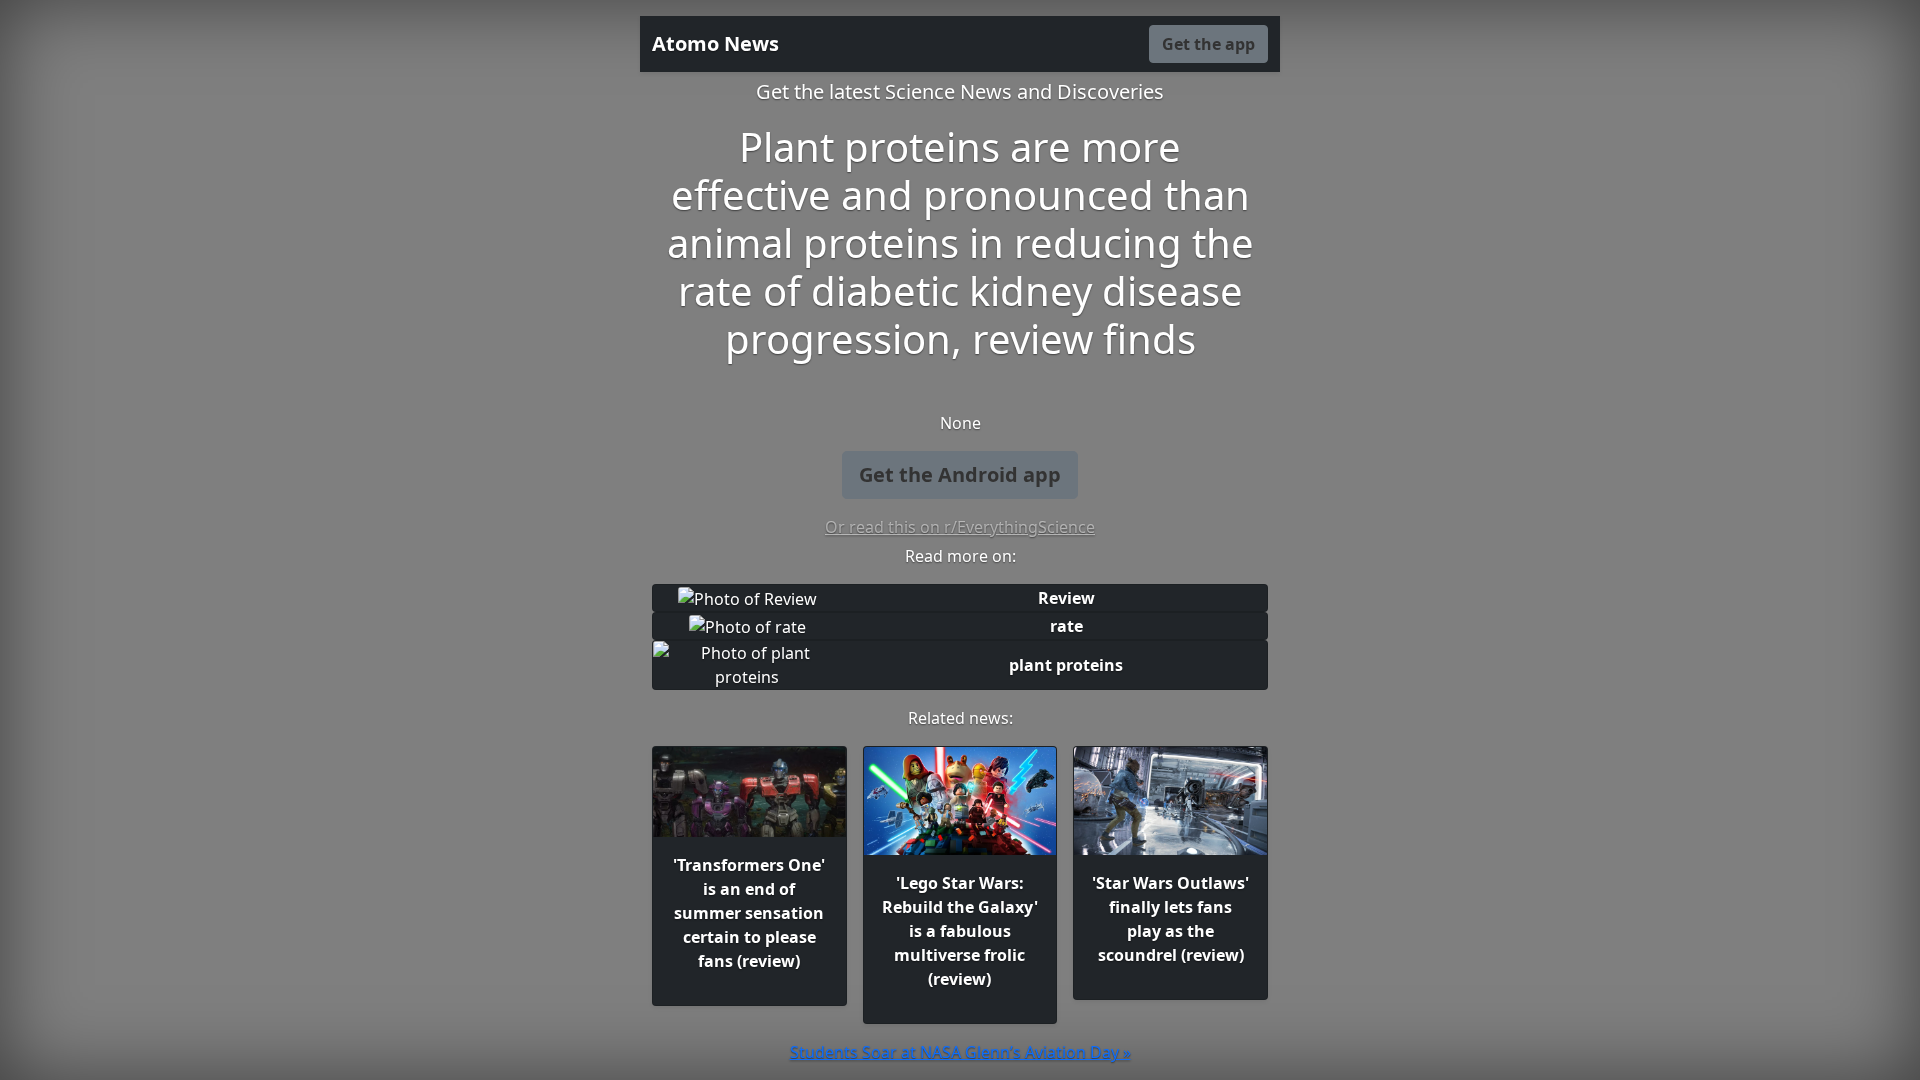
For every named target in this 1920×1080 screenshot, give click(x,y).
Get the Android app (960, 474)
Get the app (1208, 44)
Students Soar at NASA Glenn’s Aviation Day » (960, 1052)
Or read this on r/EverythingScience (960, 527)
